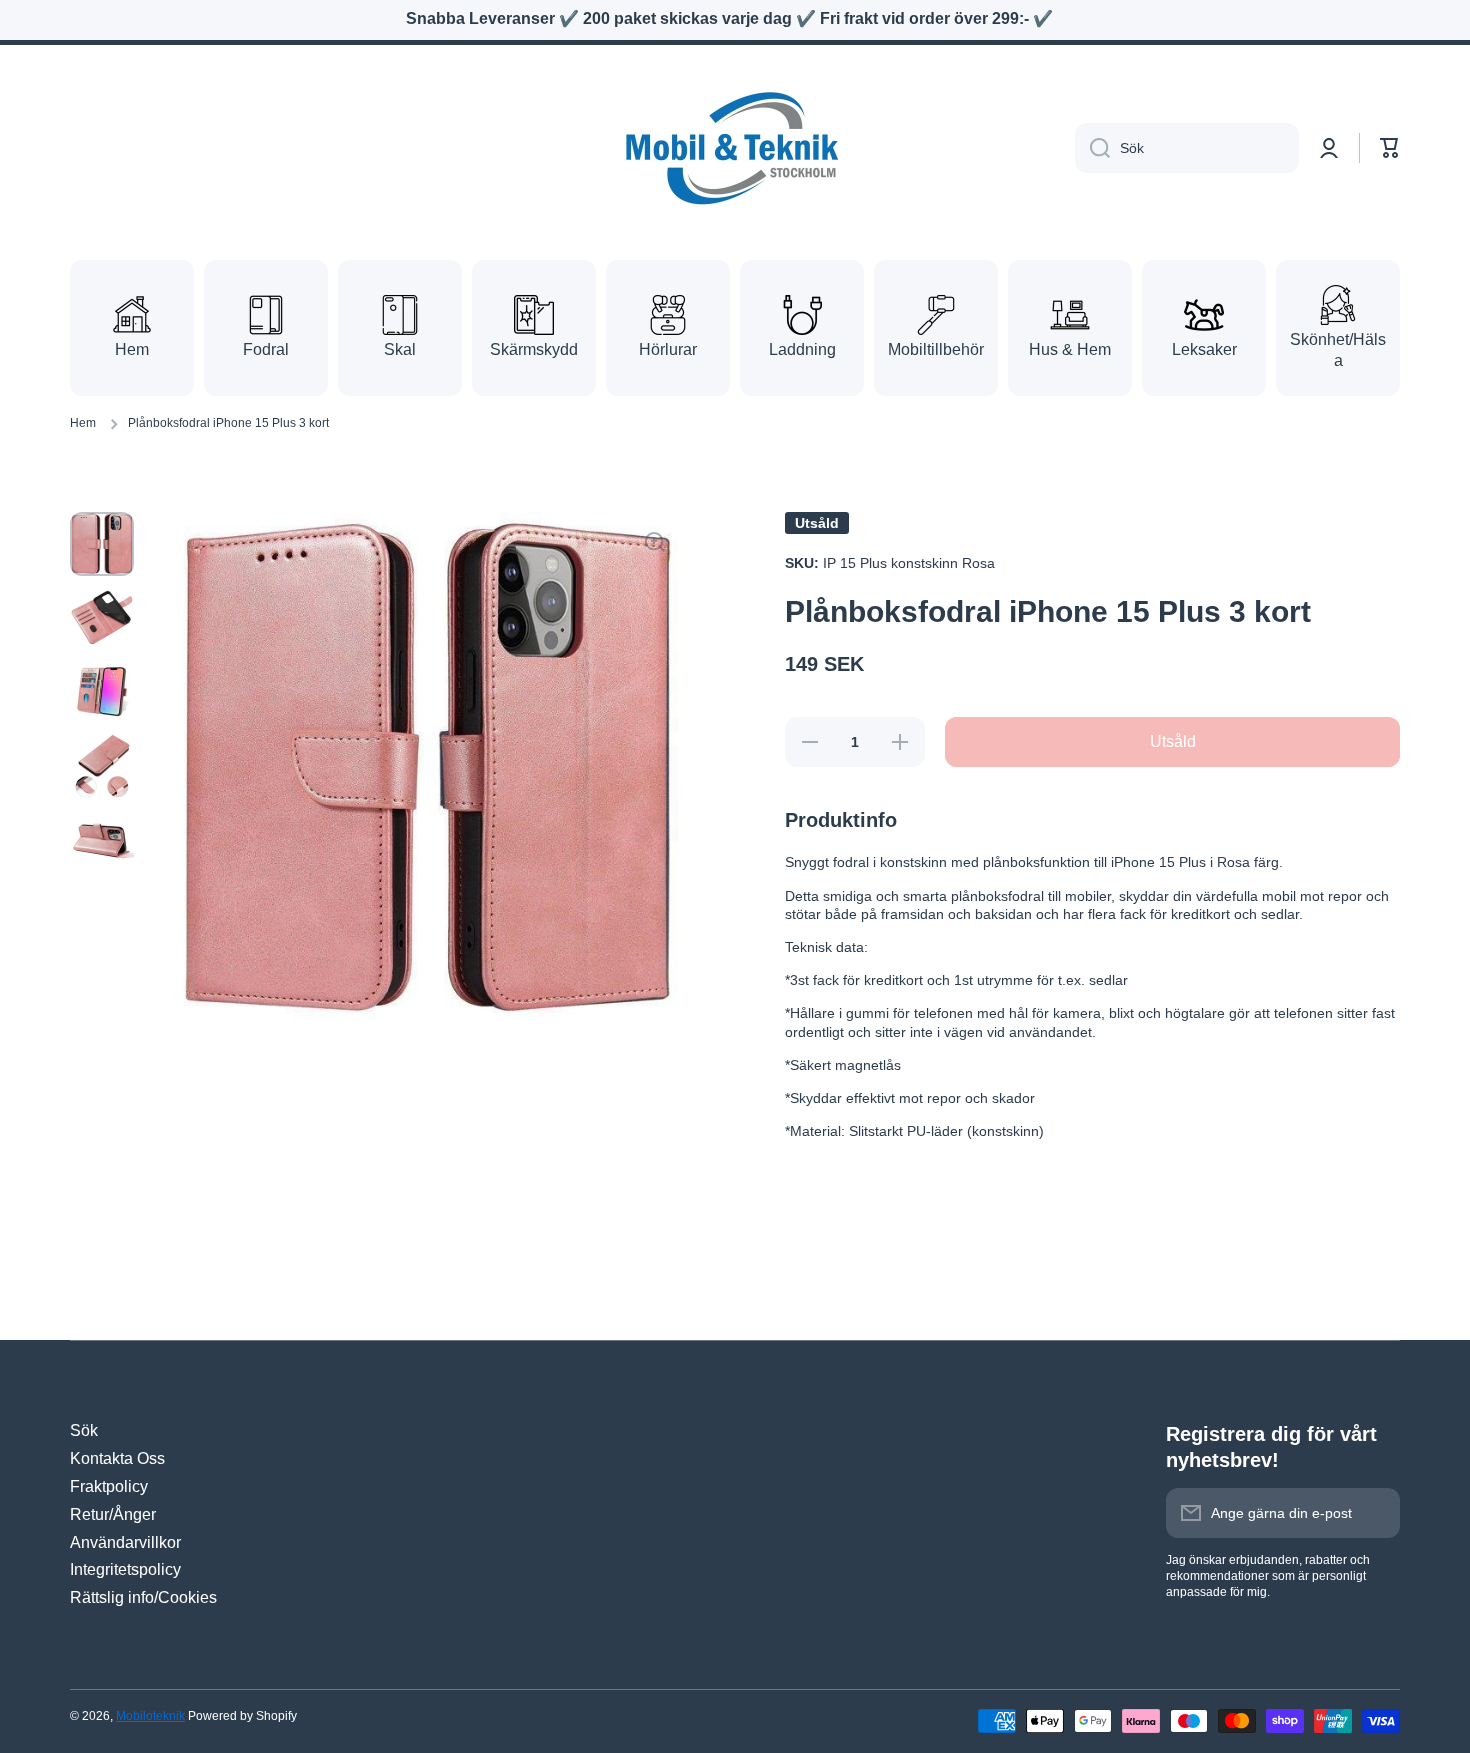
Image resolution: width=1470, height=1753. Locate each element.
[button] (1390, 148)
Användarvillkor (125, 1542)
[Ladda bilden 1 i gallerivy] (102, 544)
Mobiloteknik (150, 1716)
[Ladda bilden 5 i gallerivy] (102, 840)
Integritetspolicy (125, 1569)
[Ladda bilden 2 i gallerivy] (102, 618)
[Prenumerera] (1375, 1513)
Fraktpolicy (109, 1486)
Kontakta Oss (117, 1458)
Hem (83, 423)
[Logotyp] (735, 148)
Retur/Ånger (113, 1514)
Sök (84, 1430)
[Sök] (1092, 148)
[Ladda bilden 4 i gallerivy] (102, 766)
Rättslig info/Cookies (143, 1597)
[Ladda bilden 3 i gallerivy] (102, 692)
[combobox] (1187, 148)
